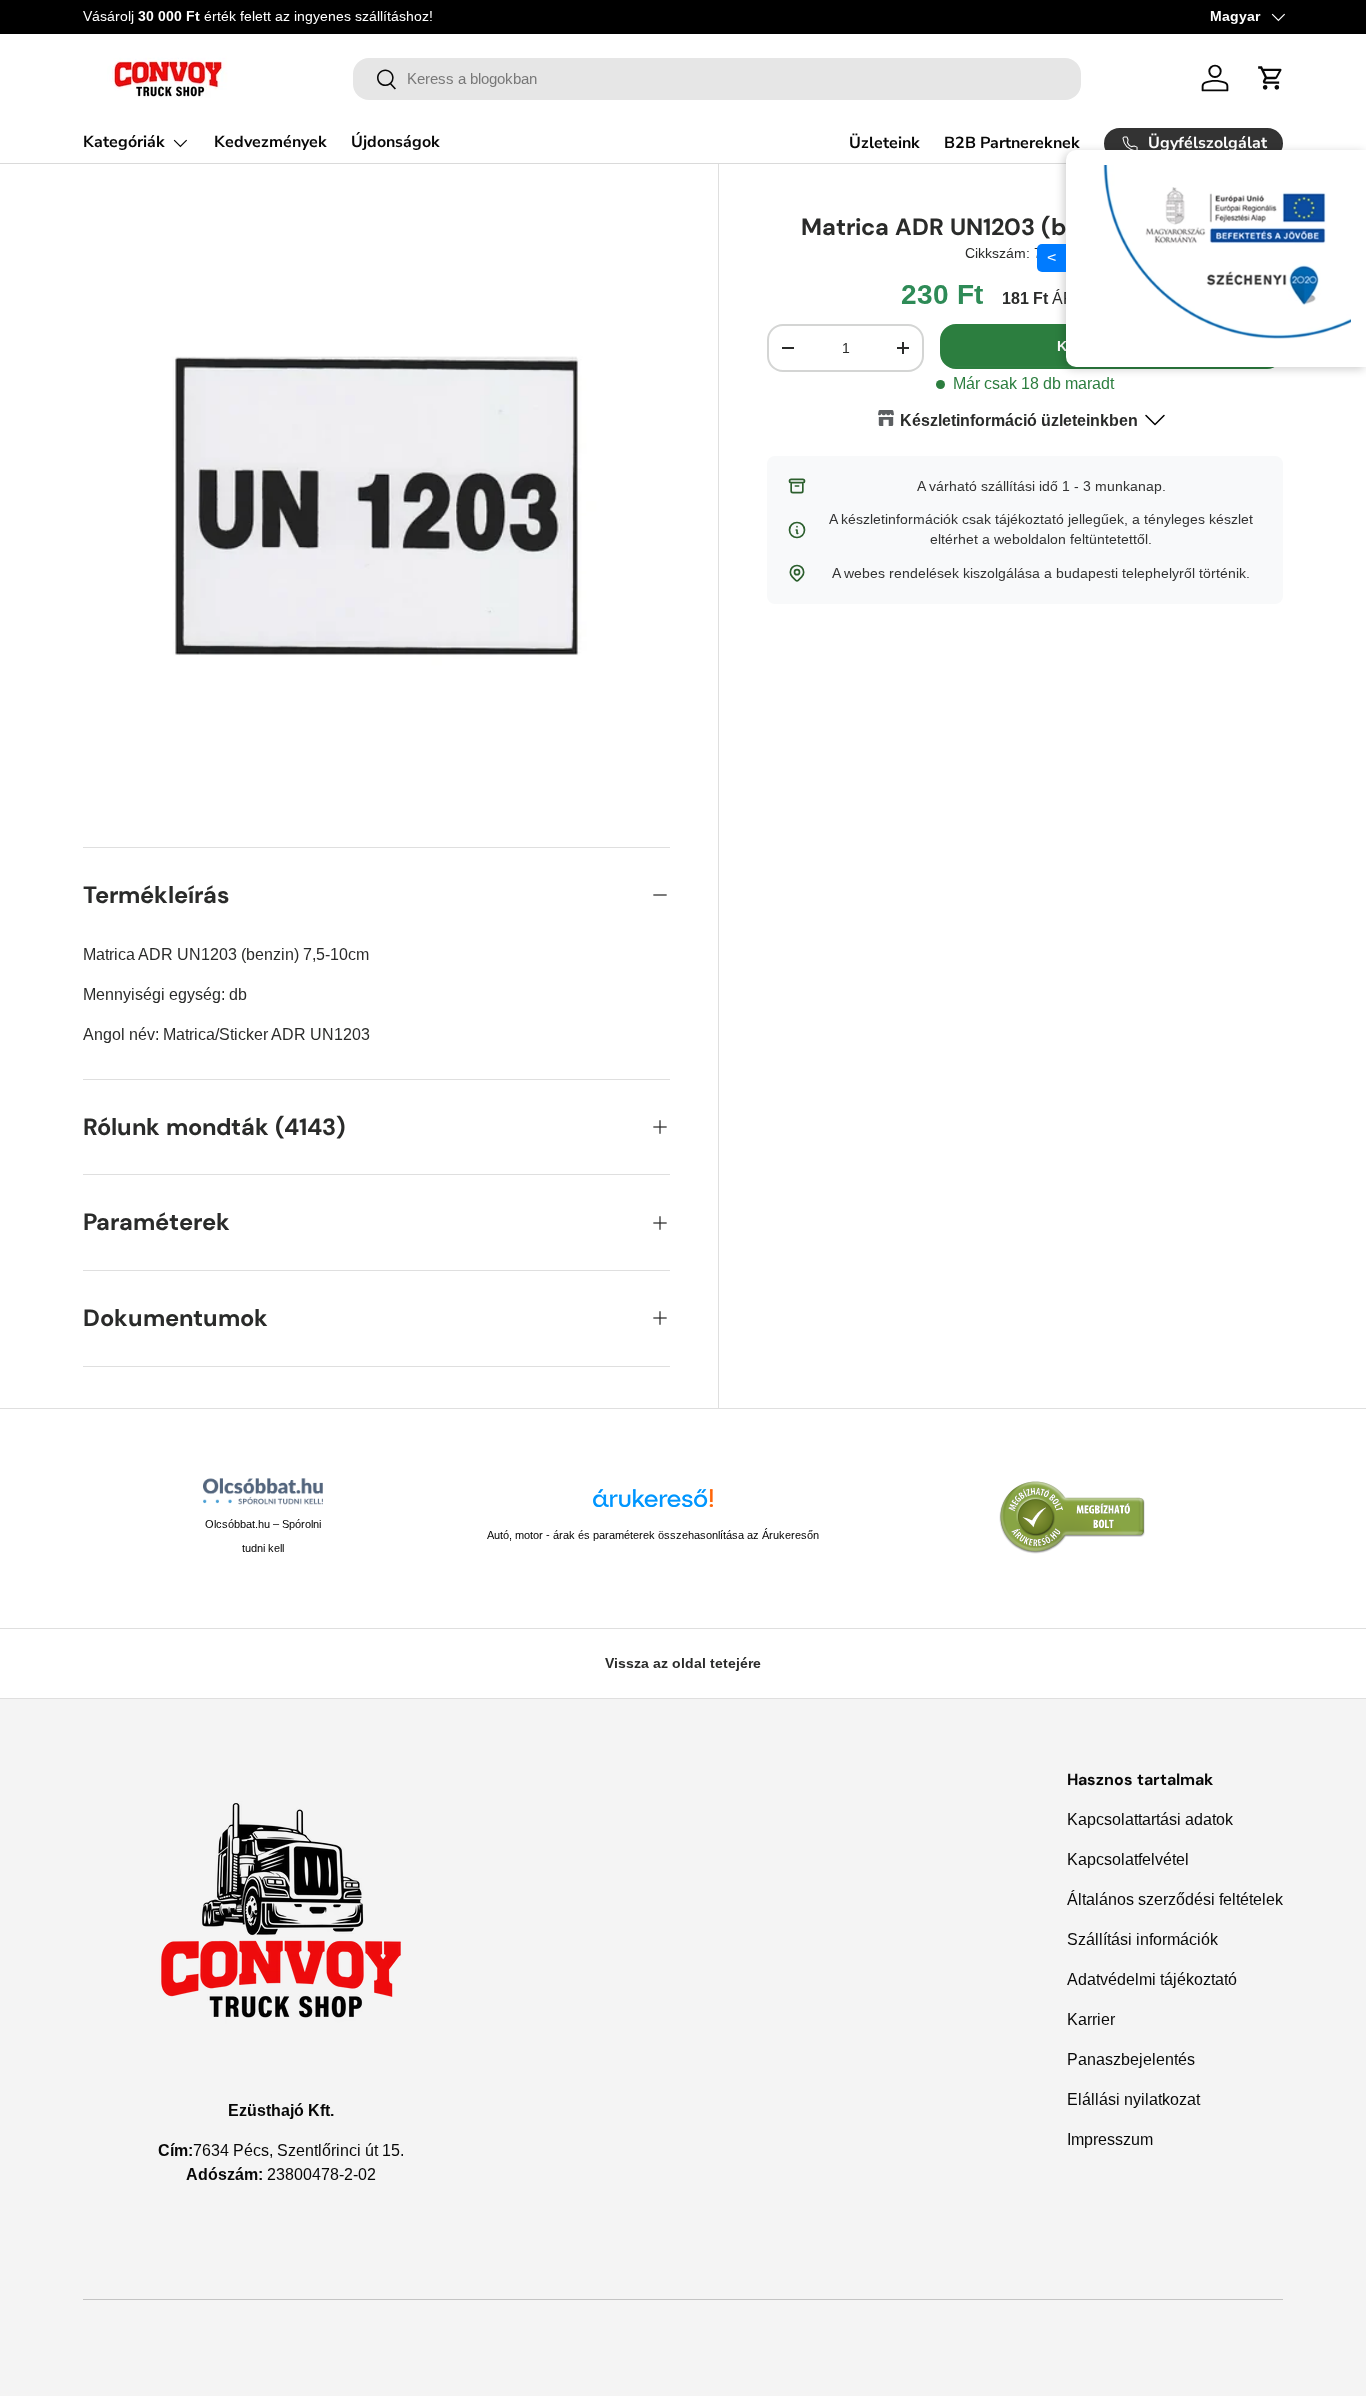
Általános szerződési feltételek (1175, 1899)
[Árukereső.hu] (653, 1505)
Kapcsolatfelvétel (1128, 1859)
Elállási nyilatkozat (1133, 2099)
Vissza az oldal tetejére (683, 1663)
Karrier (1091, 2019)
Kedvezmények (270, 142)
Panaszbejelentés (1131, 2059)
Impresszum (1110, 2139)
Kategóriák (124, 142)
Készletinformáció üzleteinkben (1019, 420)
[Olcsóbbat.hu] (263, 1491)
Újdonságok (395, 142)
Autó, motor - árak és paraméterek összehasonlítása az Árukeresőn (653, 1535)
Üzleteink (884, 143)
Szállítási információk (1142, 1939)
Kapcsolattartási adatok (1150, 1819)
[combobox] (717, 79)
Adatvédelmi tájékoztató (1152, 1979)
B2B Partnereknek (1012, 143)
